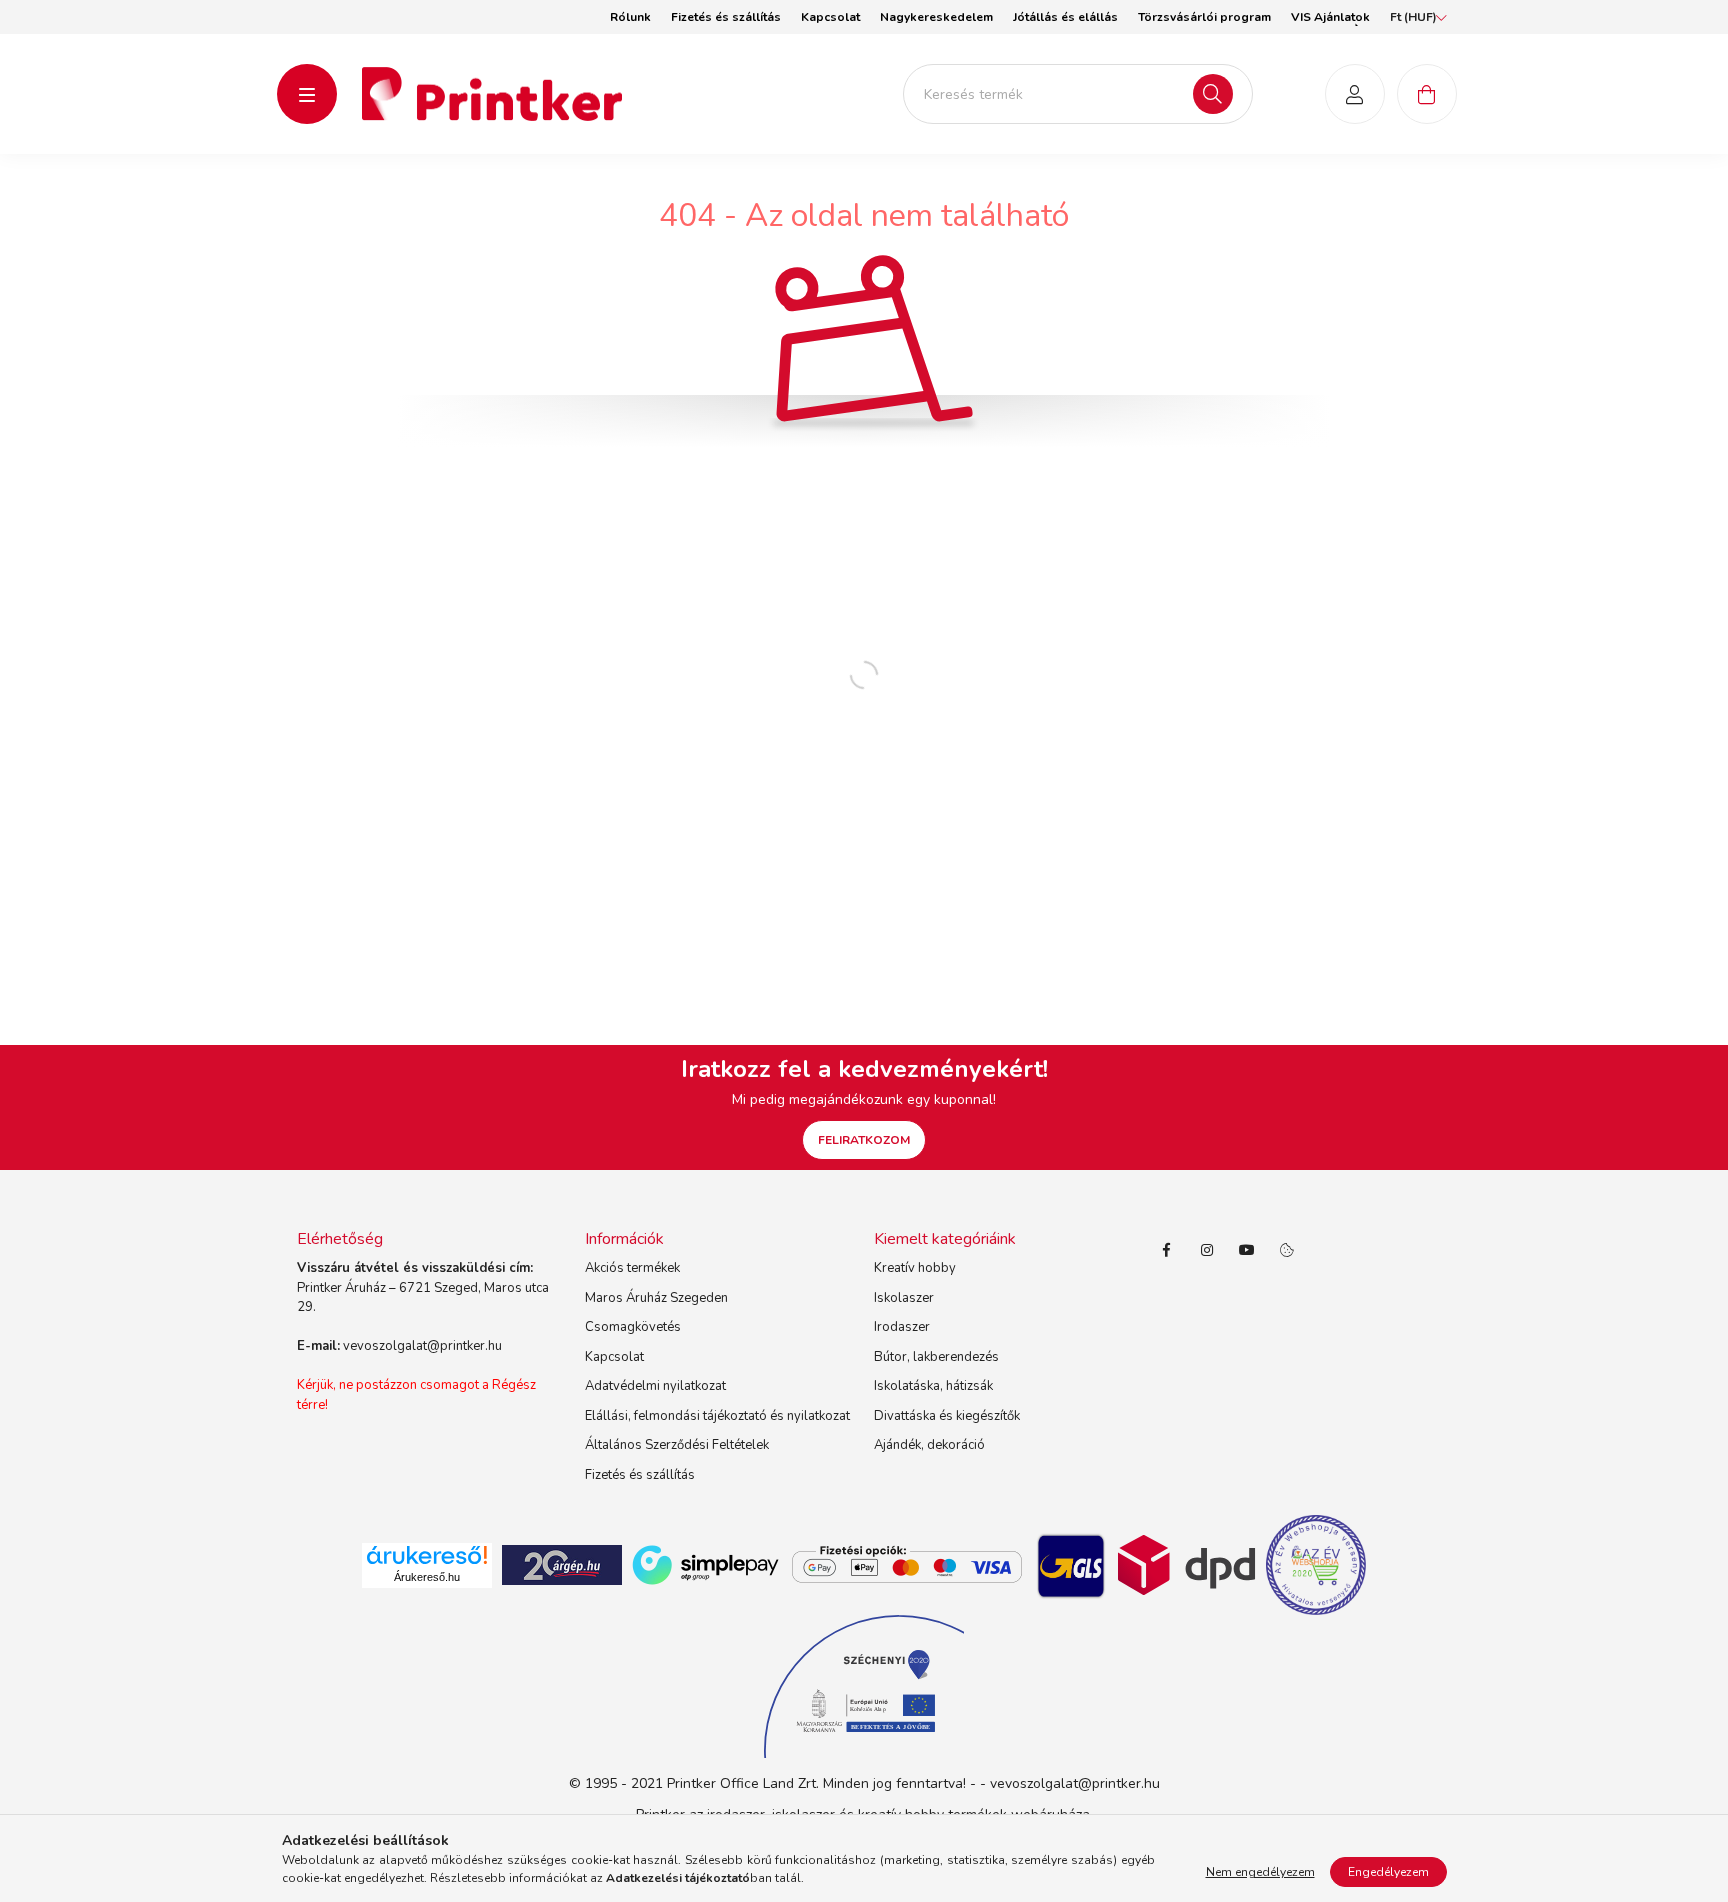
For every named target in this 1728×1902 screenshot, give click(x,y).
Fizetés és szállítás (726, 17)
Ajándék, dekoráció (929, 1445)
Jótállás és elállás (1065, 17)
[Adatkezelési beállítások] (1287, 1250)
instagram (1207, 1250)
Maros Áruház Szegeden (656, 1298)
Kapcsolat (830, 17)
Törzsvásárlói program (1204, 17)
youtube (1247, 1250)
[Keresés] (1213, 94)
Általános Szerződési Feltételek (677, 1445)
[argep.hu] (562, 1564)
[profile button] (1355, 94)
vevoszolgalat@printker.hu (422, 1346)
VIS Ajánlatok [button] (1330, 17)
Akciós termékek (632, 1268)
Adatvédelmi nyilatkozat (655, 1386)
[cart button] (1427, 94)
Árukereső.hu (427, 1577)
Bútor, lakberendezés (936, 1357)
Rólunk (630, 17)
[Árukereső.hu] (427, 1555)
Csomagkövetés (633, 1327)
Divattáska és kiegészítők (947, 1416)
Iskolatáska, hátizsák (933, 1386)
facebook (1167, 1250)
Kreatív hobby (915, 1268)
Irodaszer (902, 1327)
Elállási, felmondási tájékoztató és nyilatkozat (717, 1416)
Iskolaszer (904, 1298)
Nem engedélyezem (1260, 1872)
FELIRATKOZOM (864, 1140)
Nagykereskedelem (936, 17)
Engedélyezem (1388, 1872)
